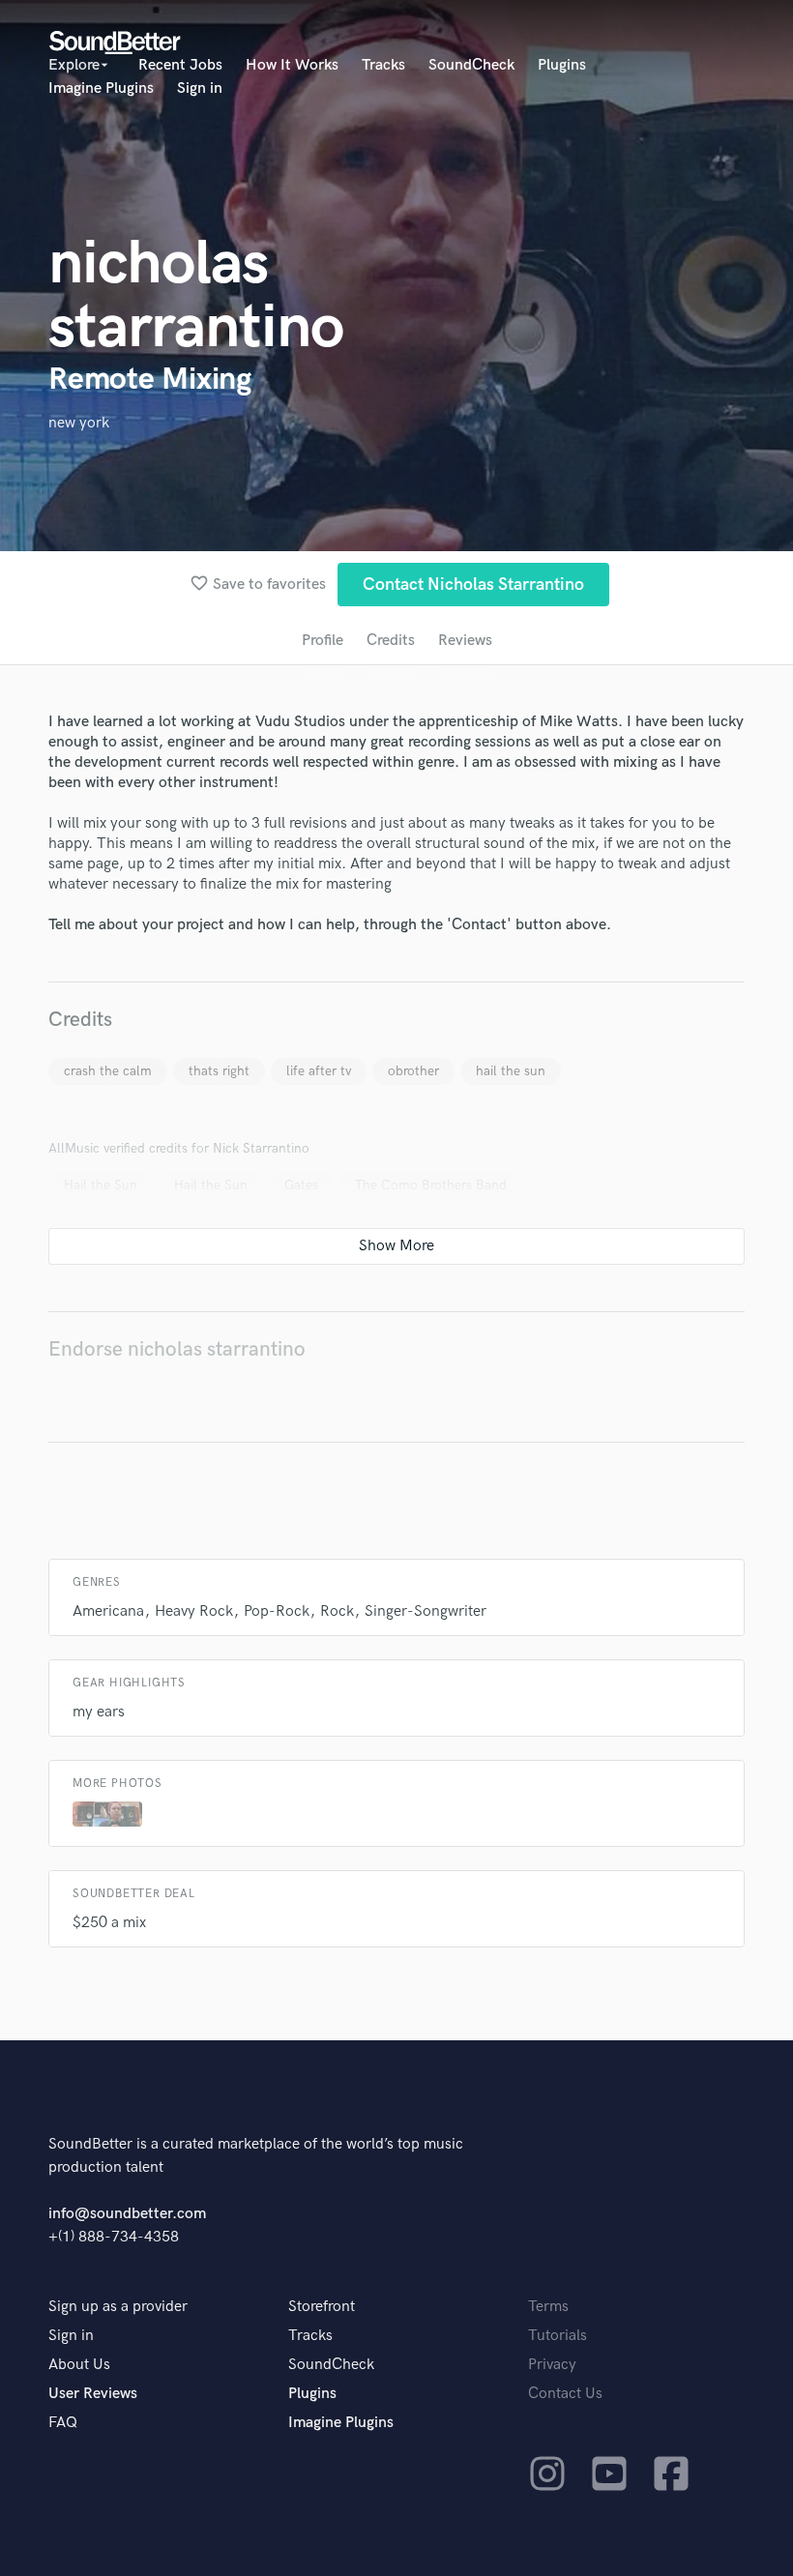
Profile (323, 641)
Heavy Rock (194, 1611)
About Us (79, 2365)
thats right (219, 1071)
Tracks (383, 65)
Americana (108, 1611)
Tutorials (558, 2336)
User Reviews (93, 2394)
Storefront (322, 2307)
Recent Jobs (180, 65)
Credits (391, 641)
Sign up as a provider (118, 2307)
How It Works (292, 65)
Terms (548, 2307)
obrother (413, 1071)
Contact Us (565, 2394)
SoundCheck (471, 65)
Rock (337, 1611)
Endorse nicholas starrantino (177, 1349)
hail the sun (511, 1071)
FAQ (63, 2423)
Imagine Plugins (101, 88)
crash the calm (108, 1071)
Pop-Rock (277, 1611)
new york (79, 423)
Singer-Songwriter (426, 1611)
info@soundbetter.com (127, 2214)
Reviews (465, 641)
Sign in (200, 88)
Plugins (562, 65)
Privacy (552, 2365)
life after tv (319, 1071)
